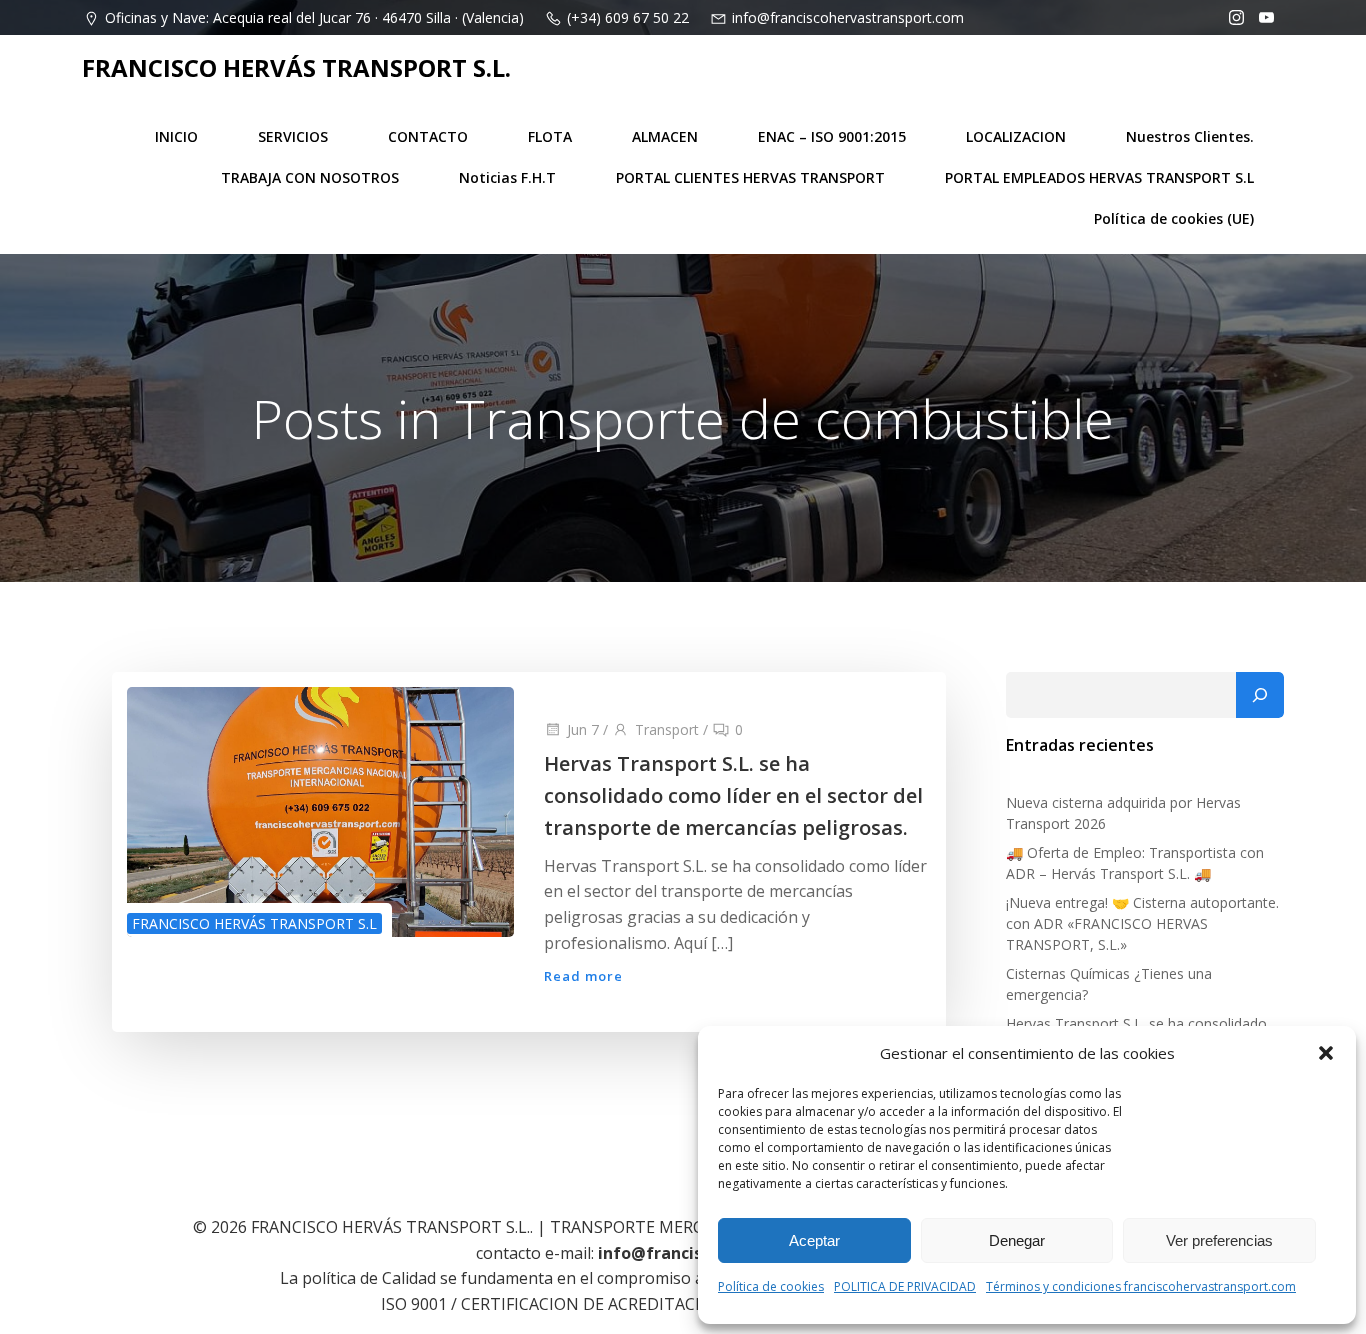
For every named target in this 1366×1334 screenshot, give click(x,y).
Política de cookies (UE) (1174, 218)
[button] (1326, 1053)
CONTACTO (428, 136)
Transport (667, 729)
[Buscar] (1260, 695)
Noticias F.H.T (507, 177)
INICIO (176, 136)
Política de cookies (771, 1286)
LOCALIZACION (1016, 136)
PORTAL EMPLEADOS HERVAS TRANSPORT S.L (1099, 177)
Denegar (1017, 1240)
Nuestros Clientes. (1190, 136)
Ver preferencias (1219, 1240)
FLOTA (550, 136)
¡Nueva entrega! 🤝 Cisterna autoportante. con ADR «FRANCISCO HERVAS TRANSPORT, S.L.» (1142, 923)
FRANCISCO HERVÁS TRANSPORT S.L (254, 923)
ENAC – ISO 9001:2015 (832, 136)
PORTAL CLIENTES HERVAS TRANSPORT (750, 177)
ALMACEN (665, 136)
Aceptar (814, 1240)
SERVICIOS (293, 136)
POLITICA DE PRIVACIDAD (905, 1286)
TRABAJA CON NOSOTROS (310, 177)
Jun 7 (583, 729)
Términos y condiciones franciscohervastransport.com (1141, 1286)
